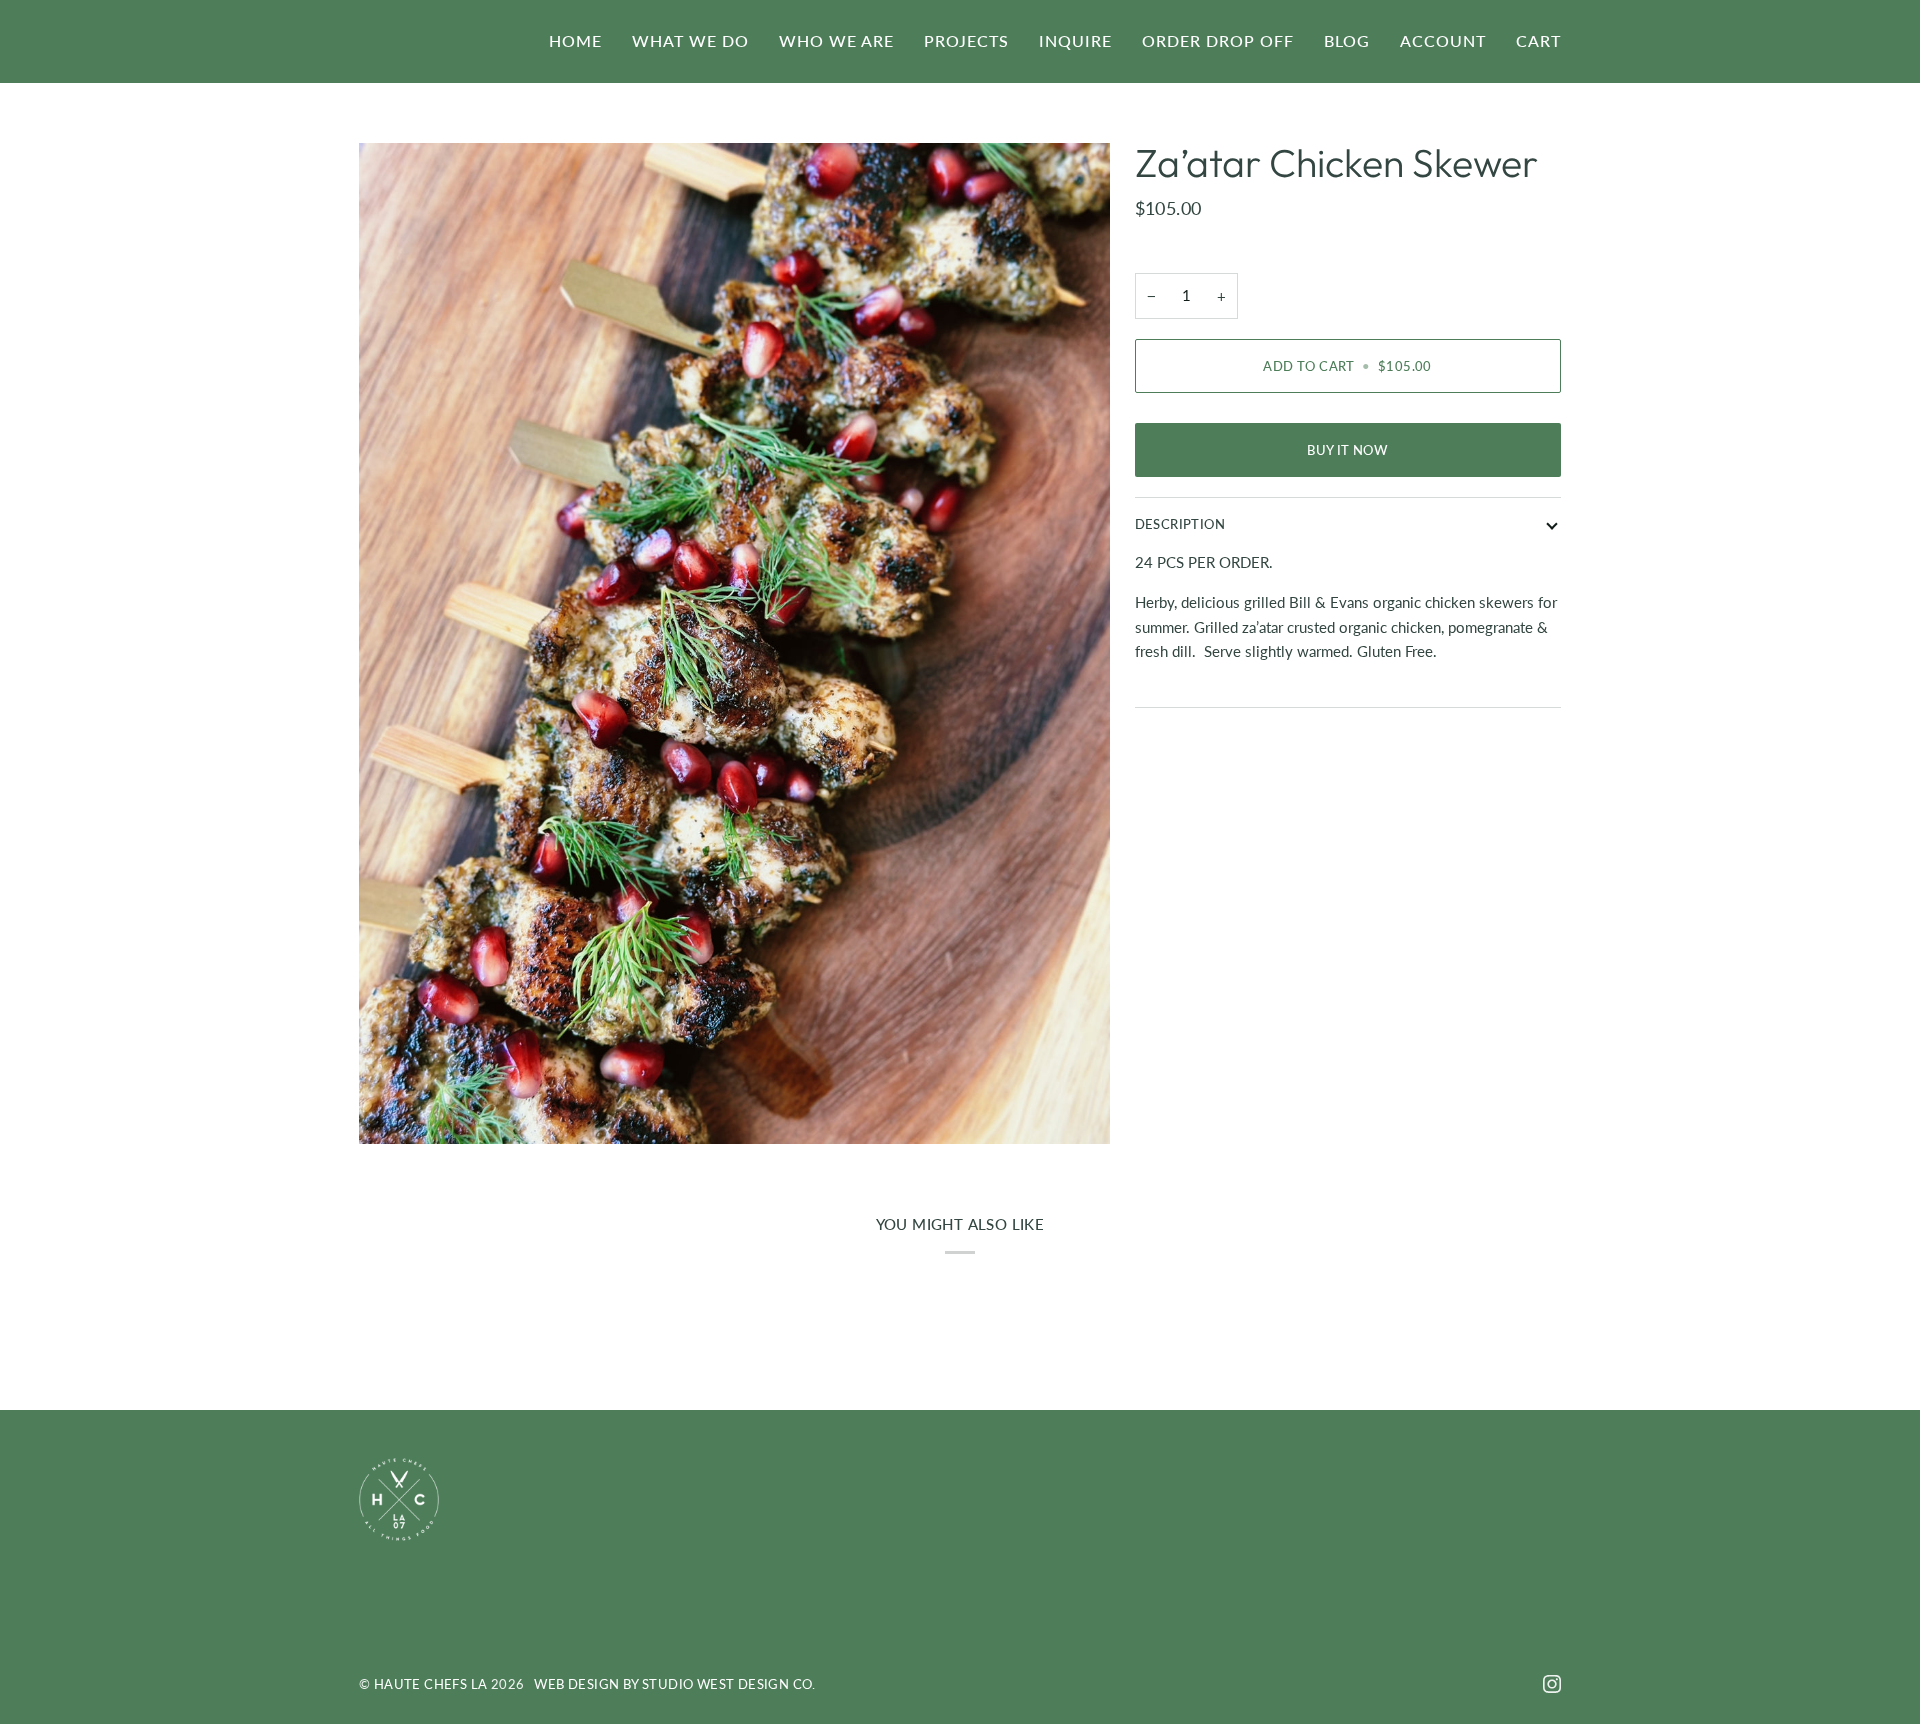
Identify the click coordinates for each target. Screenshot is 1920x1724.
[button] (690, 41)
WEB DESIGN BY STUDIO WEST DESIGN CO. (674, 1684)
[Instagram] (1552, 1684)
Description (1180, 524)
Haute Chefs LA (431, 1684)
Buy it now (1347, 450)
